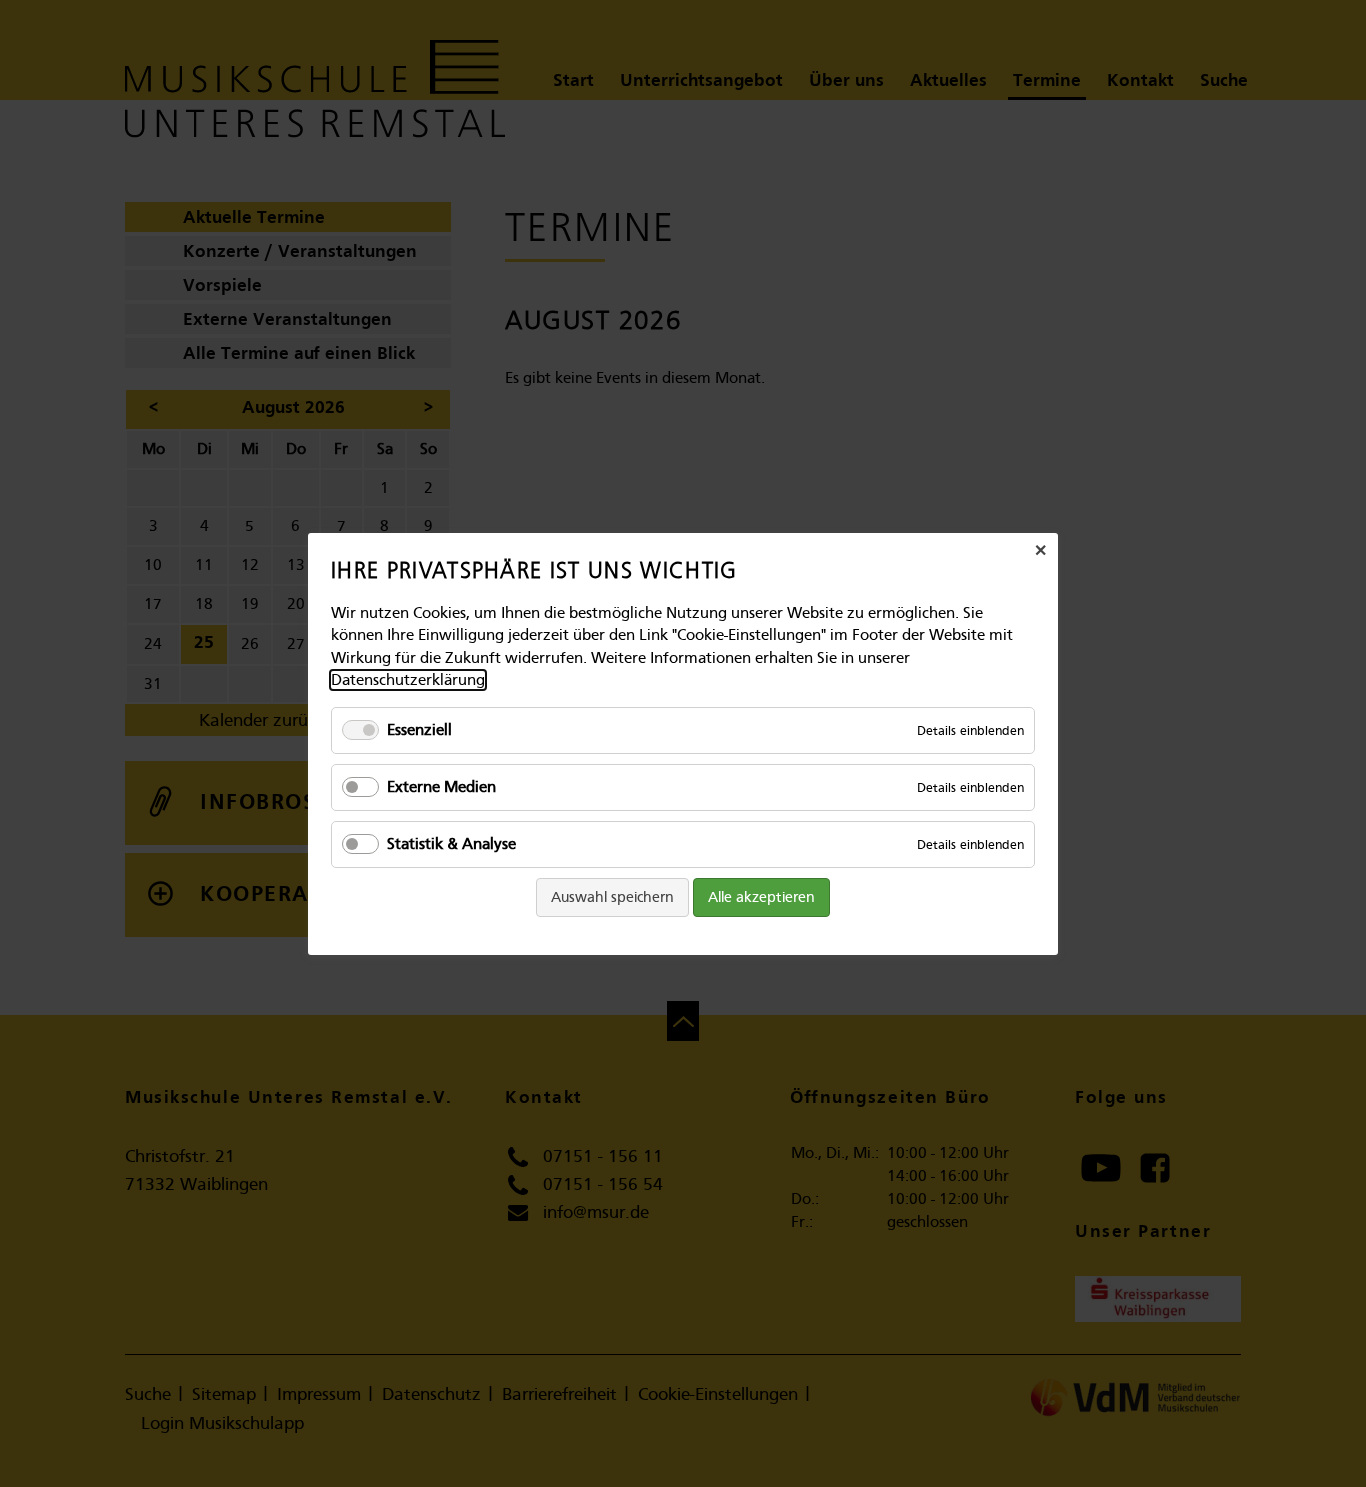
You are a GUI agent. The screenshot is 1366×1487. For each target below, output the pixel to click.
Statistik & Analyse (451, 843)
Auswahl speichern (612, 896)
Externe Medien (441, 786)
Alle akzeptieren (761, 896)
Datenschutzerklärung (408, 680)
